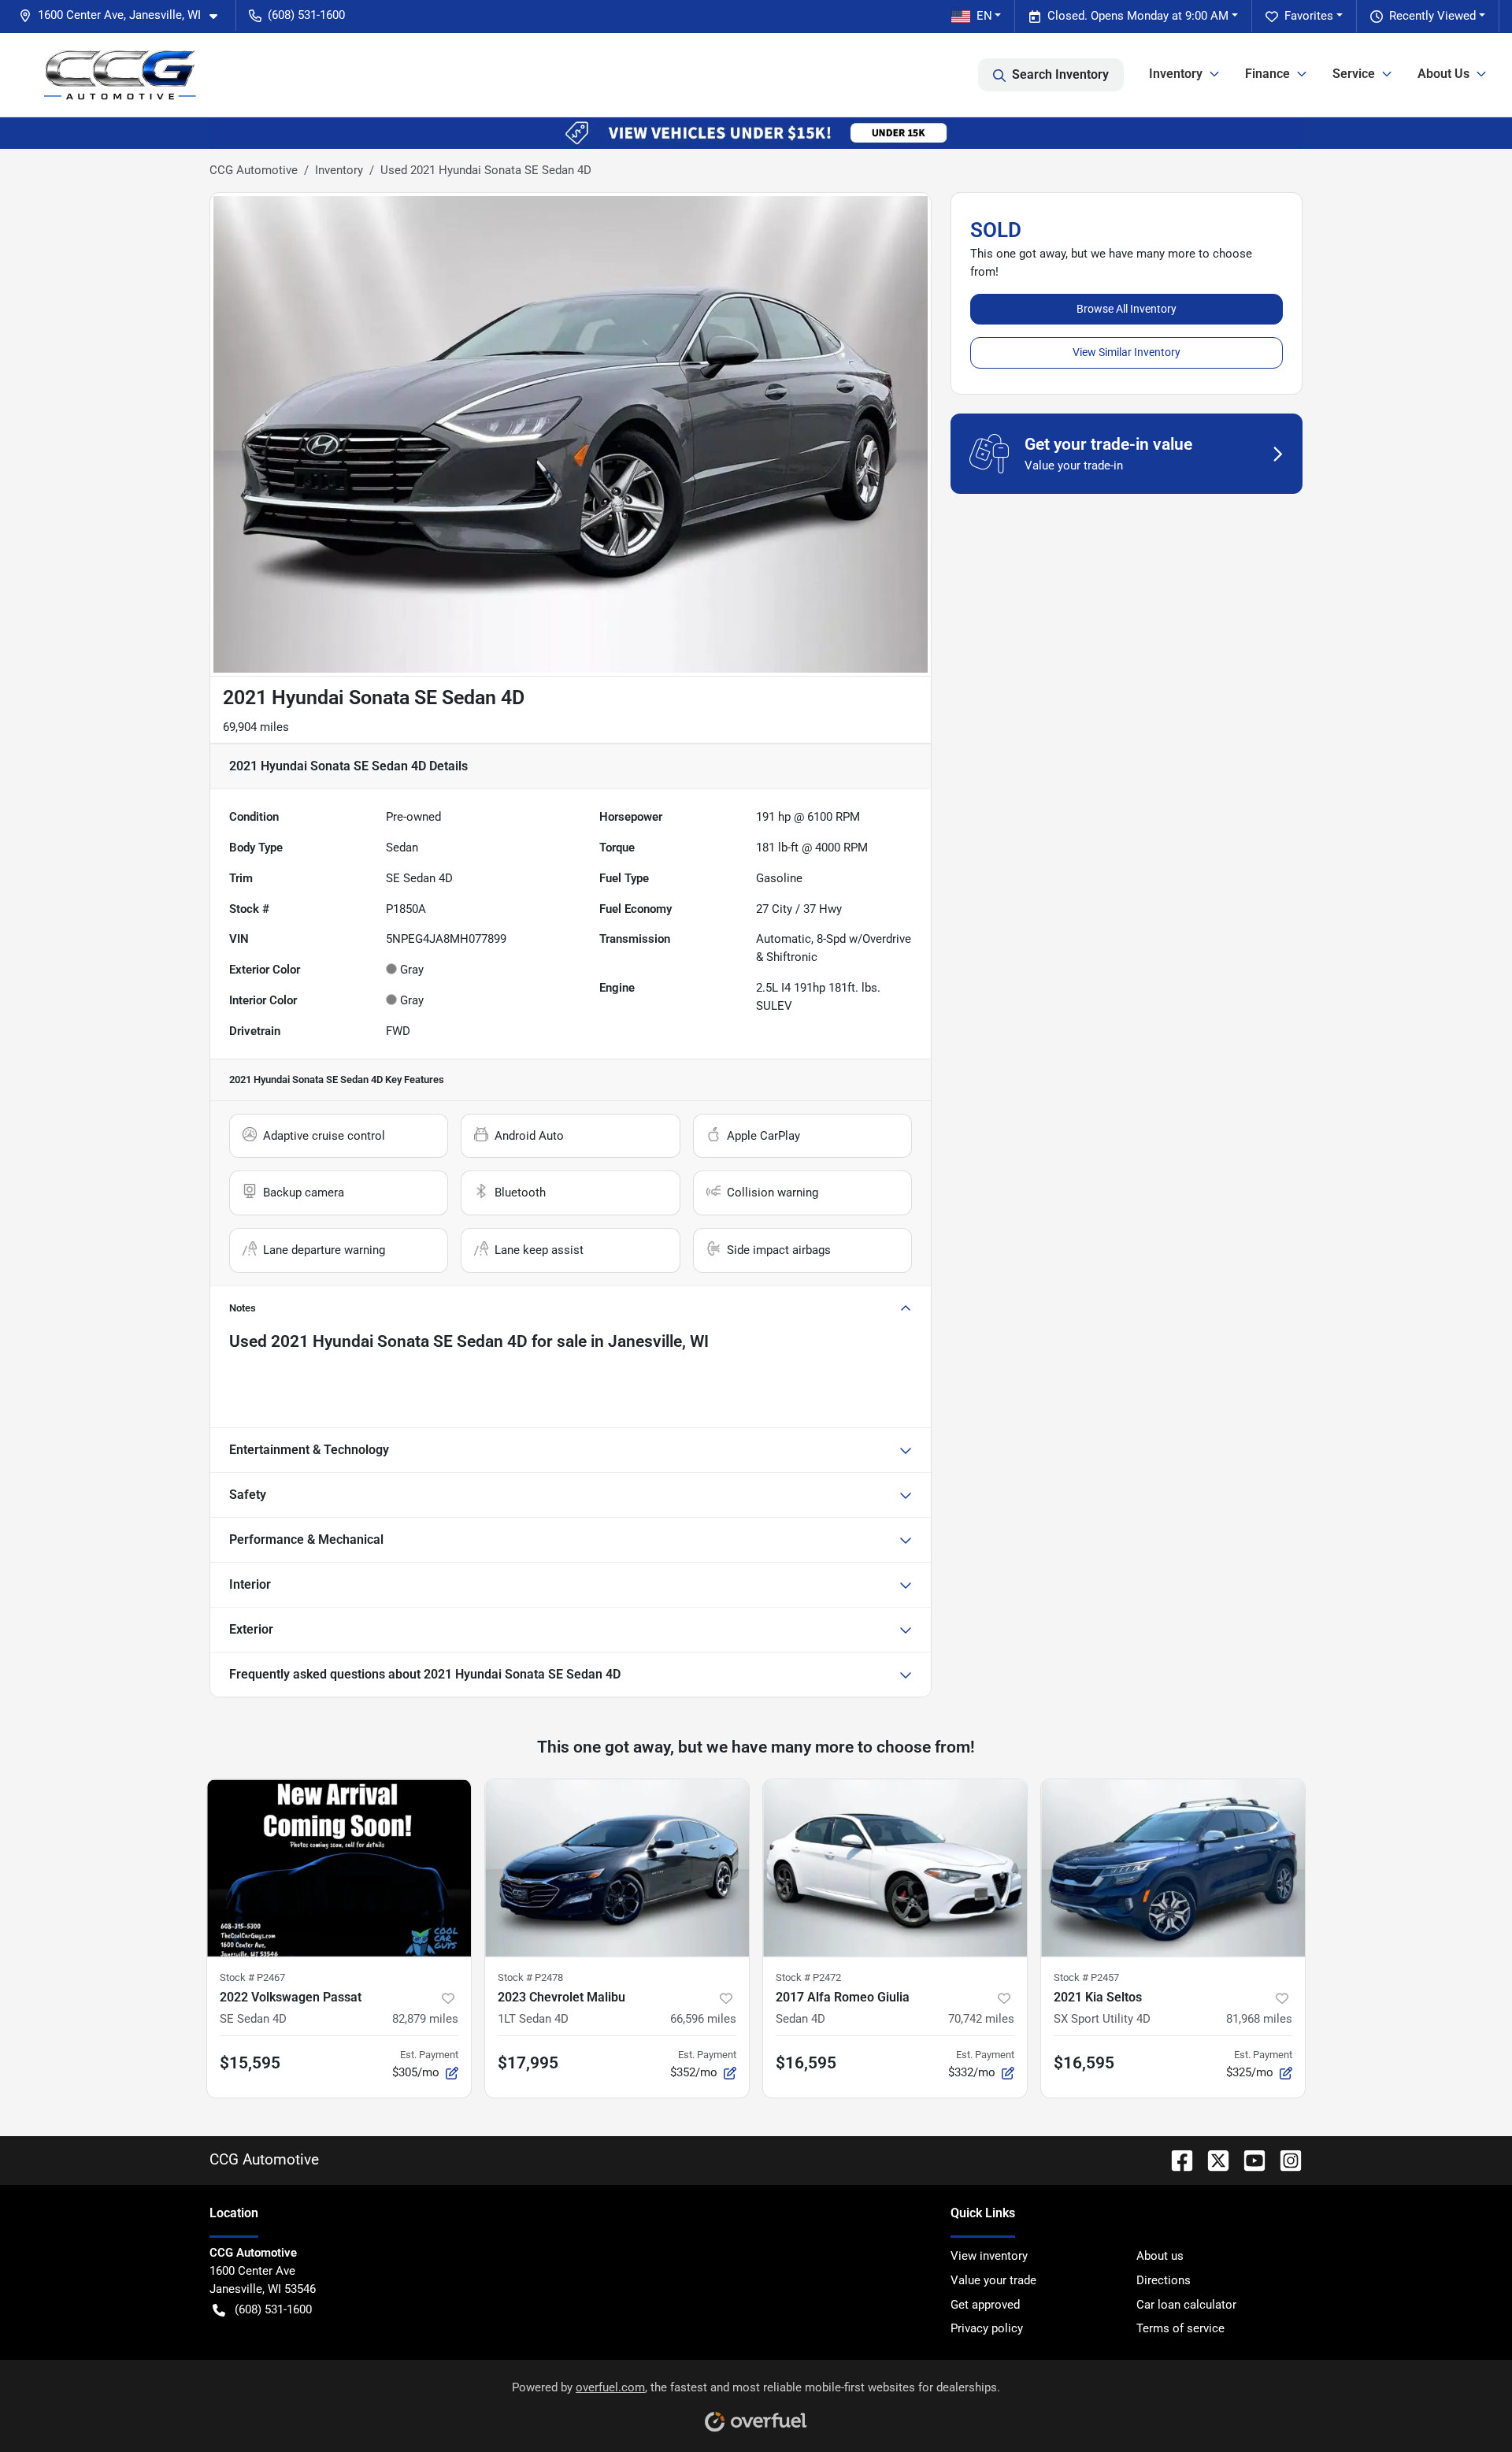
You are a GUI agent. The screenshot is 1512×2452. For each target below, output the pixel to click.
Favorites (1309, 16)
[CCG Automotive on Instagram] (1284, 2159)
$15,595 (250, 2063)
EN (984, 16)
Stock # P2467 (252, 1977)
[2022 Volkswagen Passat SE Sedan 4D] (339, 1868)
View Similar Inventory (1127, 352)
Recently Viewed (1432, 16)
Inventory (339, 170)
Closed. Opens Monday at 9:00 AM (1138, 16)
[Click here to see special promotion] (756, 132)
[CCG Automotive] (120, 75)
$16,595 (806, 2063)
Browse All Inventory (1127, 309)
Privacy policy (987, 2328)
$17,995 (528, 2063)
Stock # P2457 (1086, 1977)
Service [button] (1354, 74)
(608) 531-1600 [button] (306, 15)
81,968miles (1259, 2019)
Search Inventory (1060, 74)
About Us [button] (1443, 74)
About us (1160, 2256)
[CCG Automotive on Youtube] (1248, 2159)
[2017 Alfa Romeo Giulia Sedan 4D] (895, 1868)
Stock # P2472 (808, 1977)
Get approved (985, 2305)
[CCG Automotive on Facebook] (1176, 2159)
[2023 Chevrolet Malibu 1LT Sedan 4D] (617, 1868)
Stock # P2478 (530, 1977)
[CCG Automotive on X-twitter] (1212, 2159)
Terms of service (1180, 2328)
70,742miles (981, 2019)
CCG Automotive (254, 170)
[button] (124, 15)
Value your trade (993, 2280)
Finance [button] (1267, 74)
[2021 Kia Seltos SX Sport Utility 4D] (1173, 1868)
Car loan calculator (1186, 2305)
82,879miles (425, 2019)
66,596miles (703, 2019)
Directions (1164, 2280)
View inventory (989, 2256)
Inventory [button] (1176, 74)
